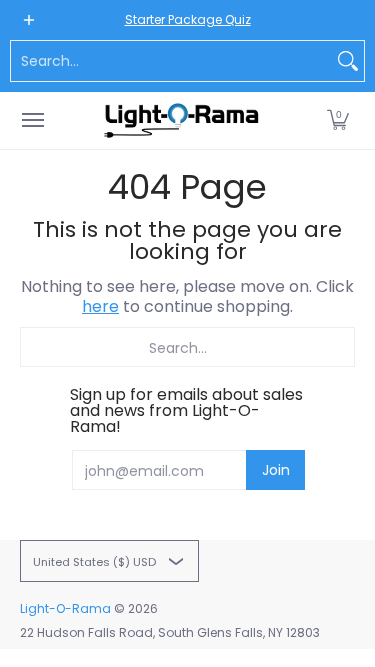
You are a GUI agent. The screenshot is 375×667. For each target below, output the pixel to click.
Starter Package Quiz (188, 19)
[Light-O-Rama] (183, 120)
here (100, 306)
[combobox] (171, 61)
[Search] (348, 61)
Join (276, 470)
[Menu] (32, 120)
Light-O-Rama (65, 608)
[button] (338, 120)
